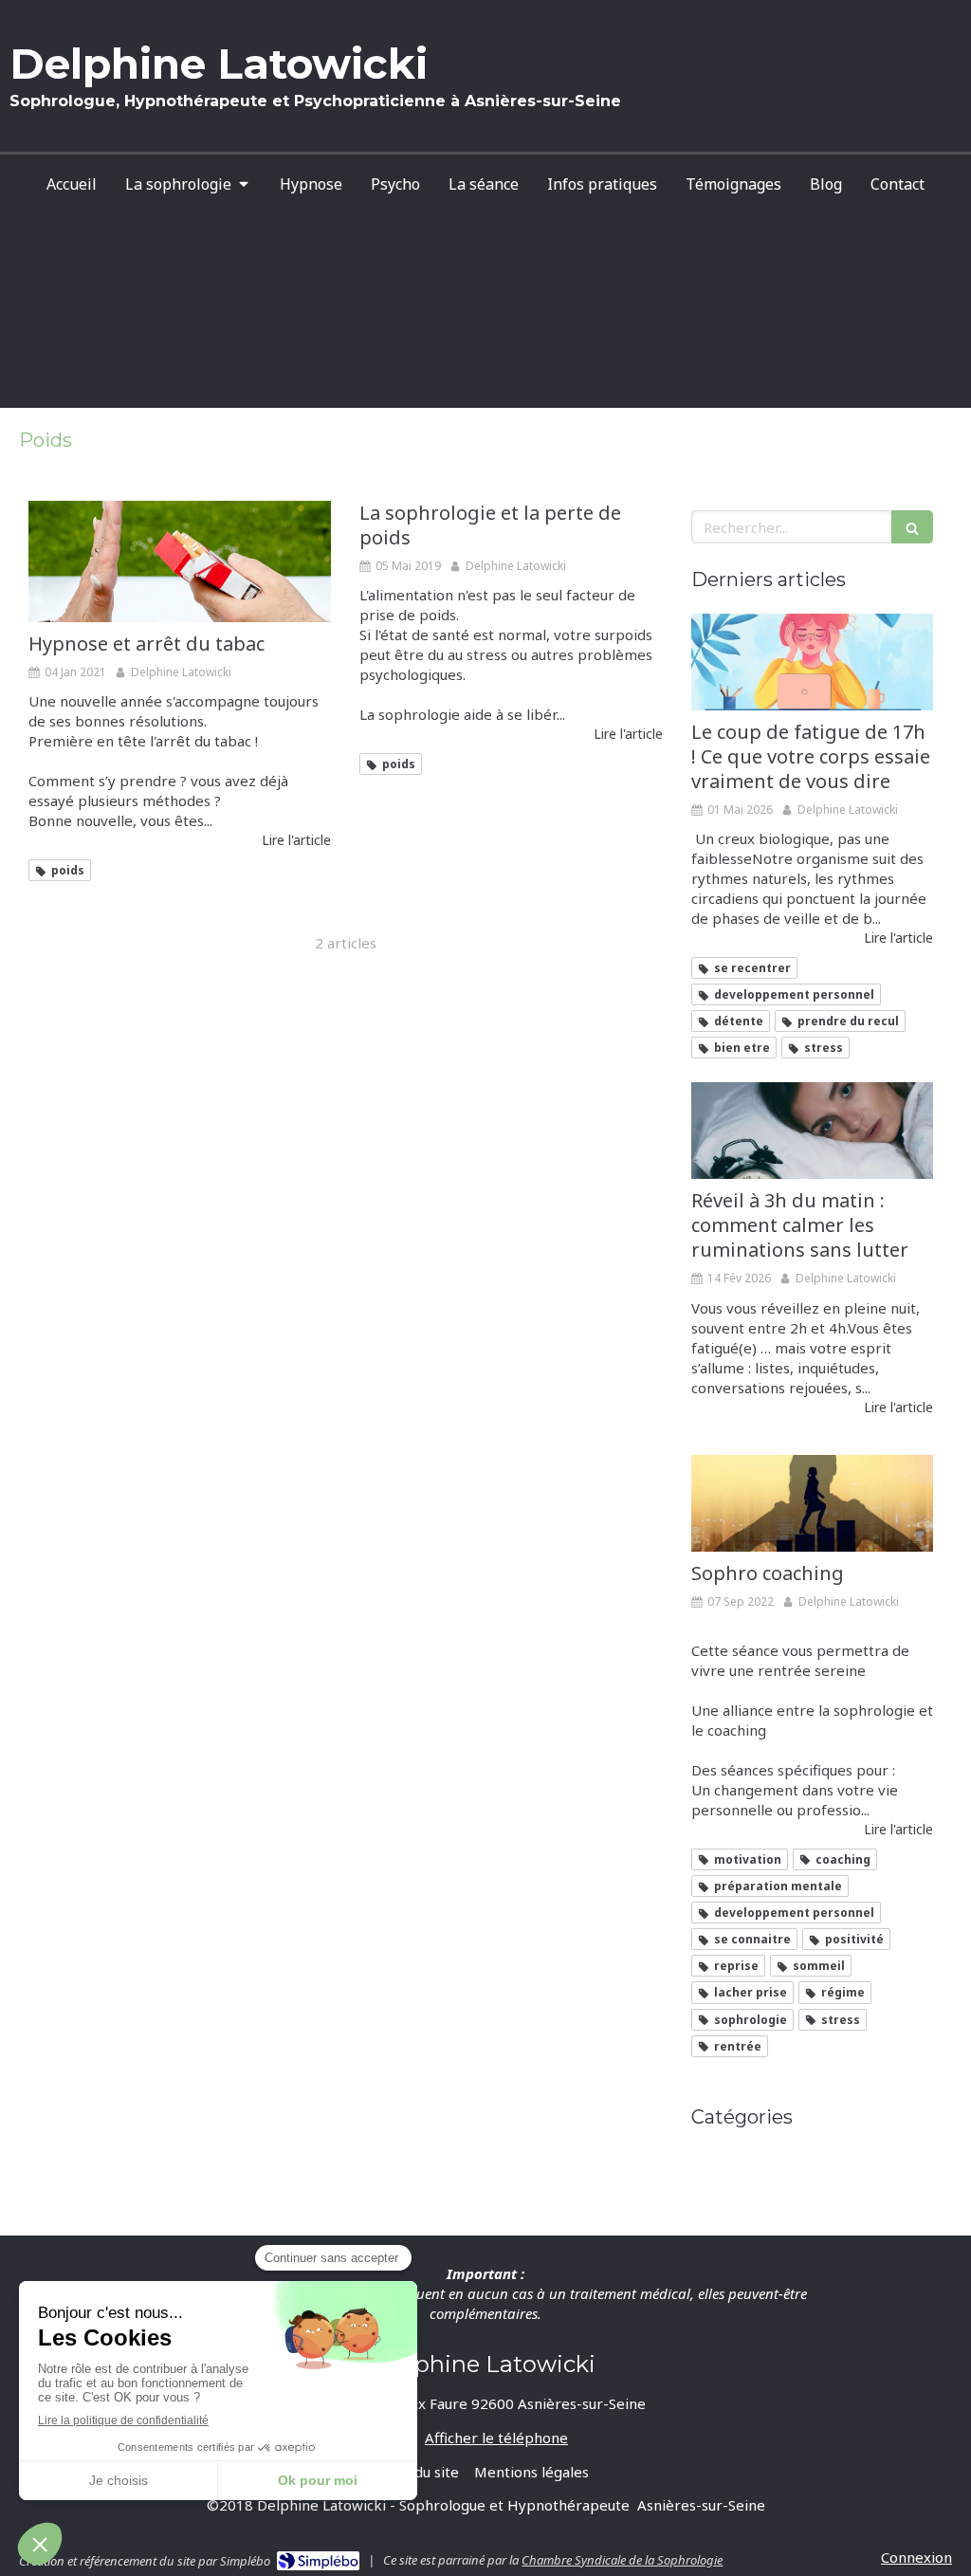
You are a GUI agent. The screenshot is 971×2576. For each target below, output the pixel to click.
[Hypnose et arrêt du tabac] (180, 561)
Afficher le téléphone (496, 2438)
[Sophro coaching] (812, 1503)
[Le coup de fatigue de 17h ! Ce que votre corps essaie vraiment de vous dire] (812, 662)
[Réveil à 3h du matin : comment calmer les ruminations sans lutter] (812, 1131)
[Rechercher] (912, 527)
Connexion (916, 2557)
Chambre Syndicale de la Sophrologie (622, 2560)
